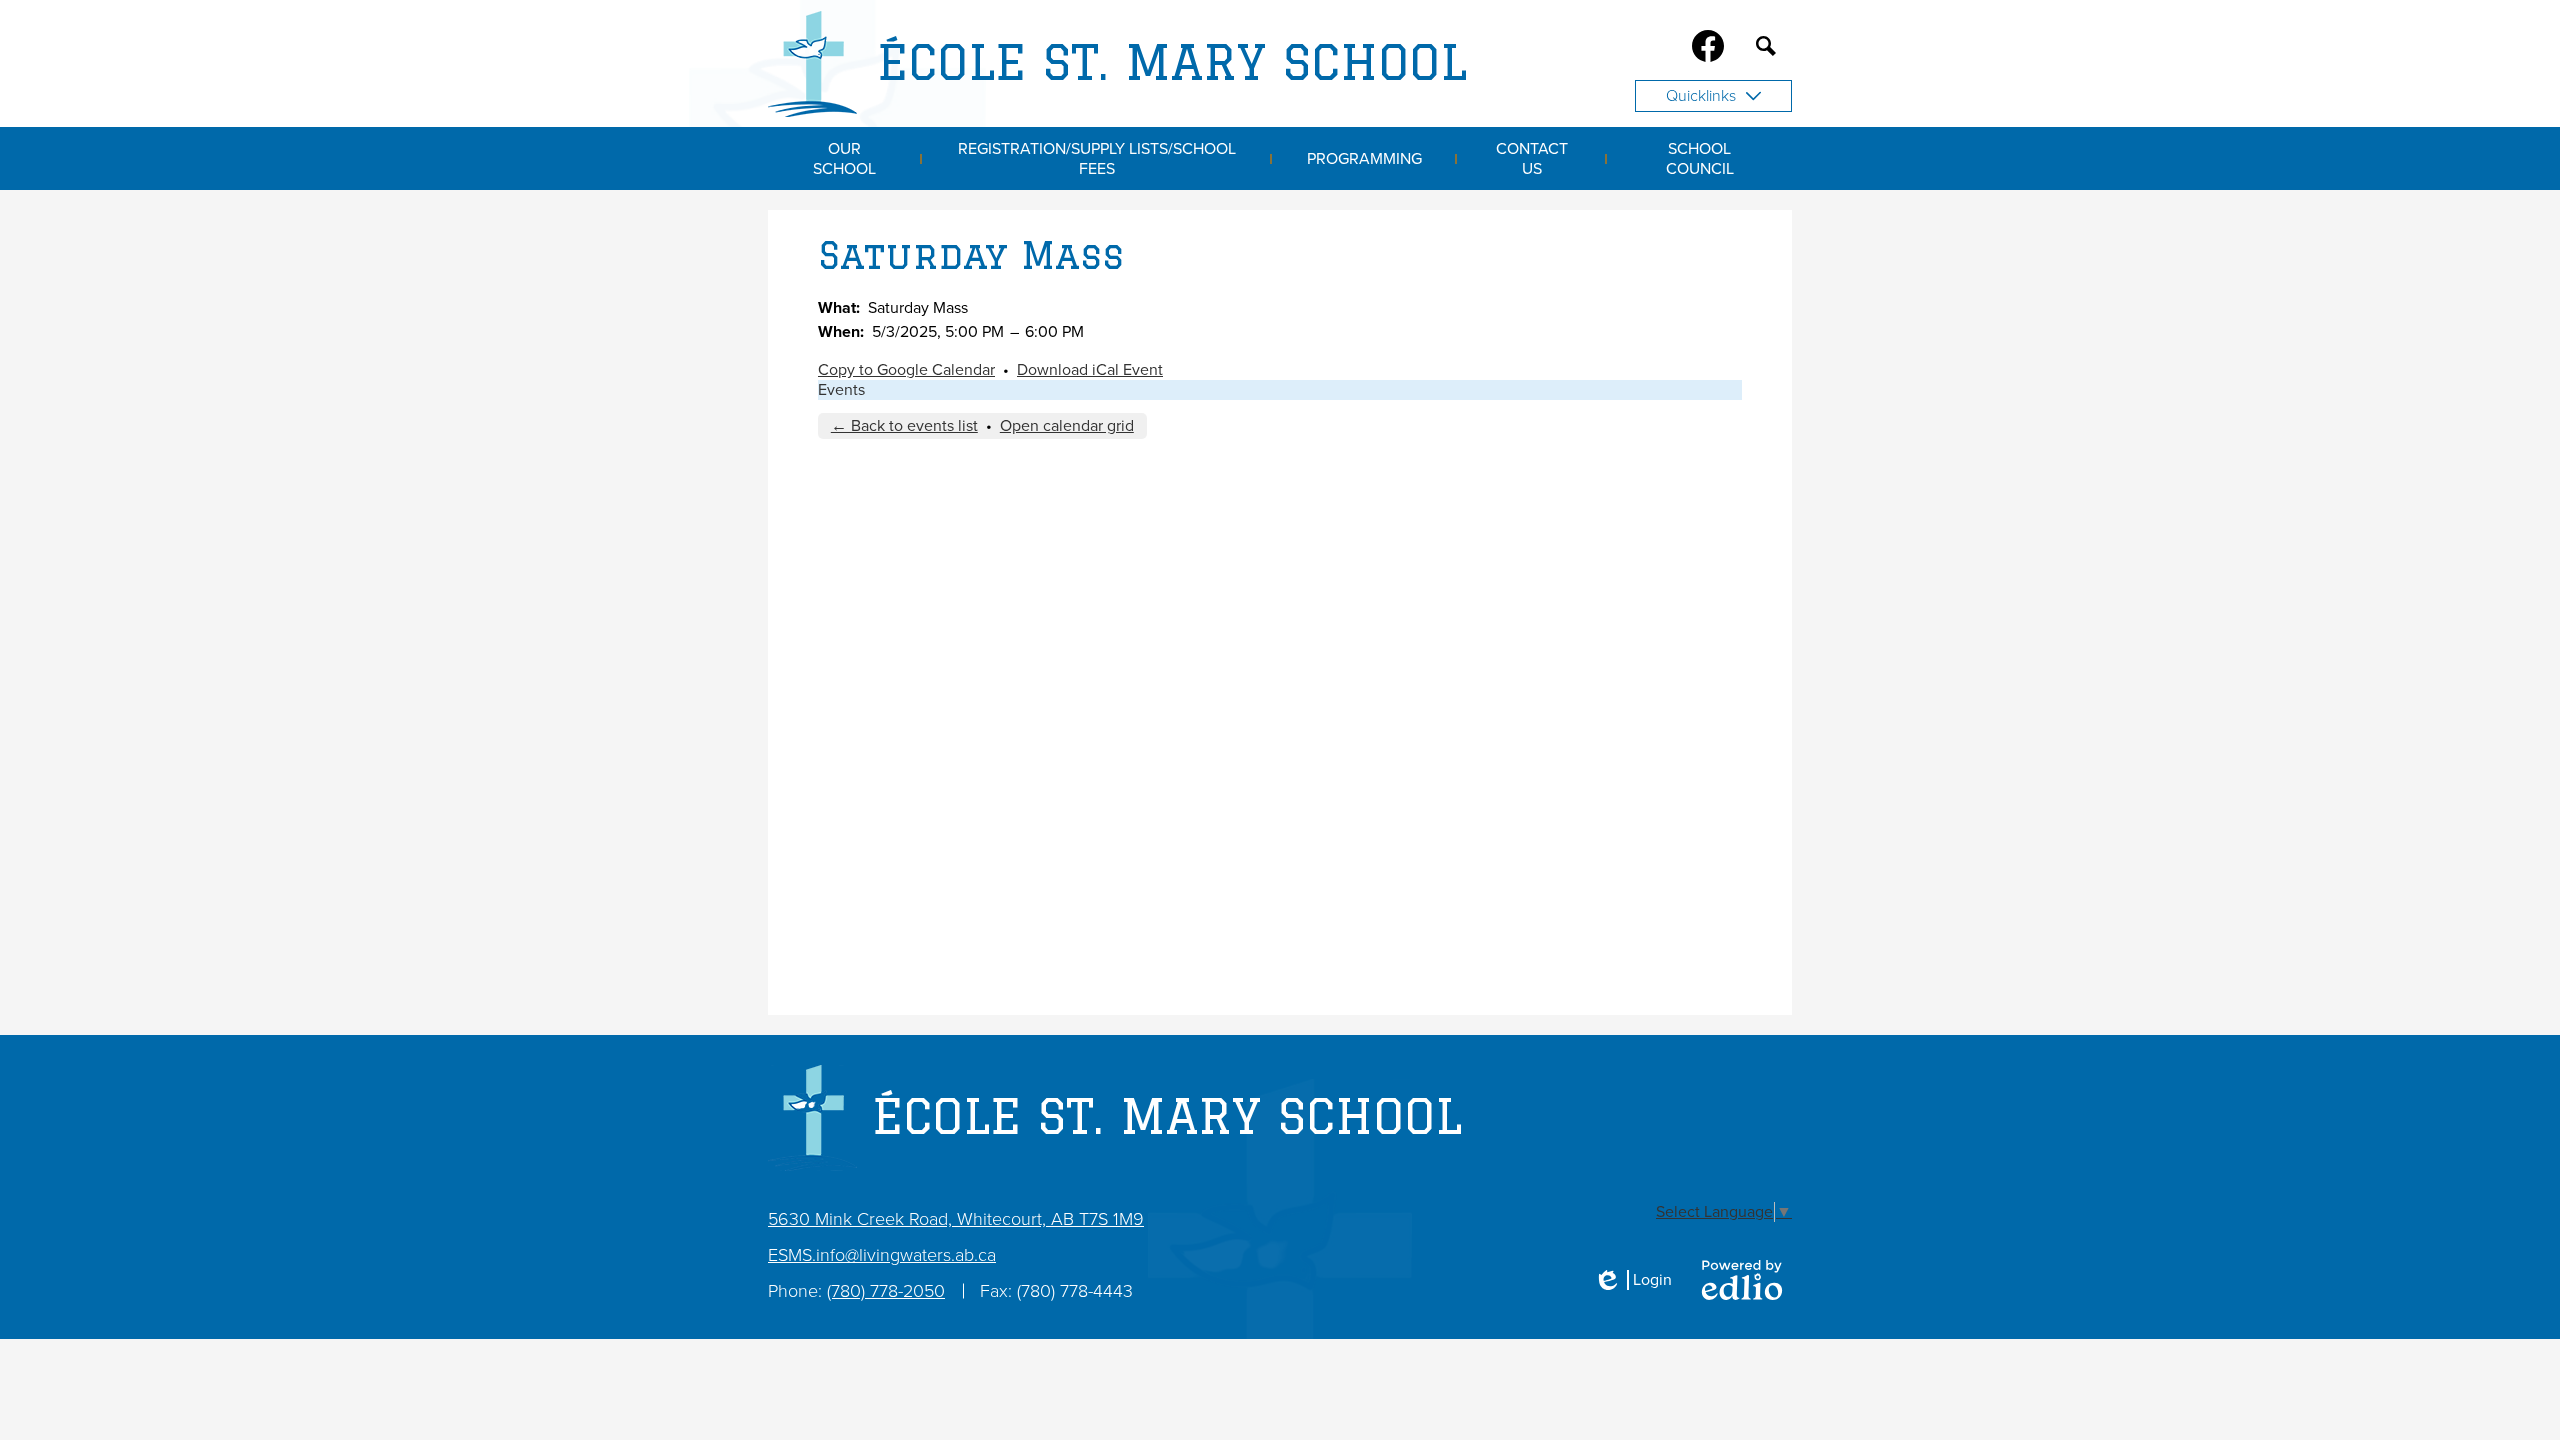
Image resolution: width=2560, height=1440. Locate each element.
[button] (845, 158)
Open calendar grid (1067, 426)
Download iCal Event (1090, 370)
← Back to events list (904, 426)
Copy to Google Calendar (906, 370)
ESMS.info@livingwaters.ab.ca (882, 1255)
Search (1766, 46)
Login (1632, 1280)
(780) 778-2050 (886, 1291)
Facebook (1708, 46)
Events (841, 390)
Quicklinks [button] (1701, 96)
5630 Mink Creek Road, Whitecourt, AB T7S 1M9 (956, 1219)
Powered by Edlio (1742, 1280)
